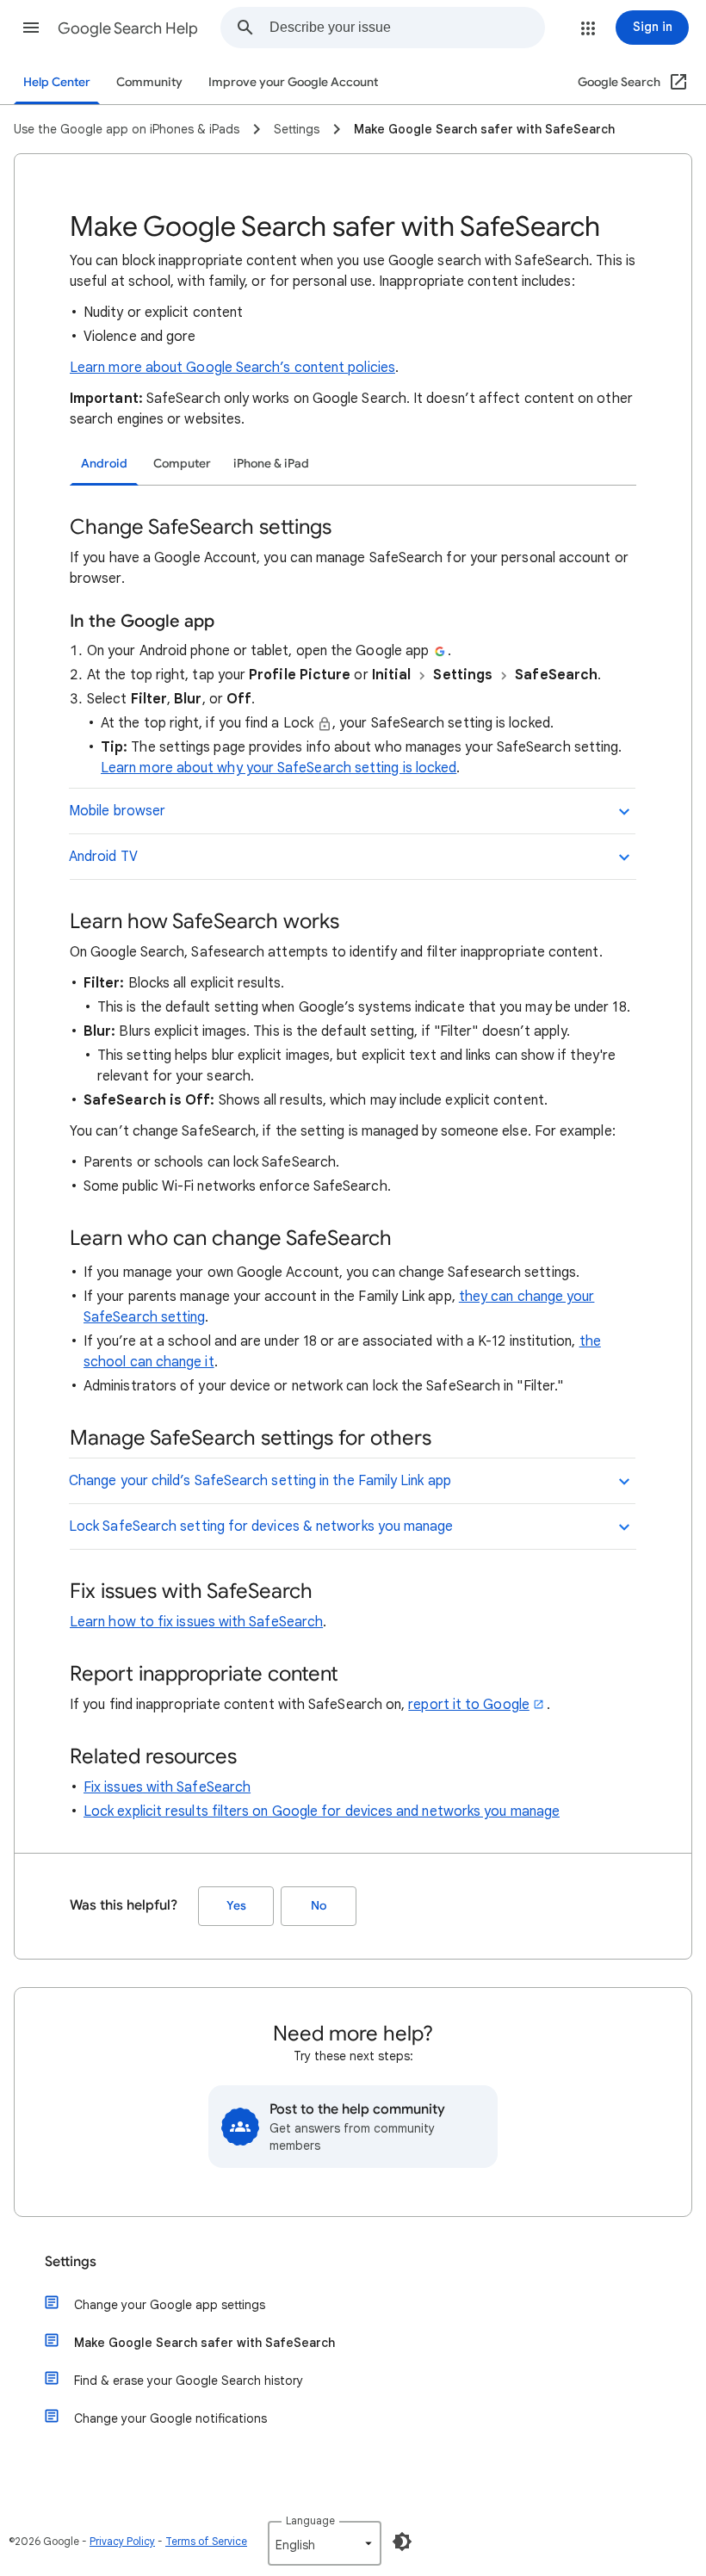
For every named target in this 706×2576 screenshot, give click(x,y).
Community (149, 82)
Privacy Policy (122, 2541)
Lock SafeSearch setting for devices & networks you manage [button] (261, 1526)
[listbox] (325, 2543)
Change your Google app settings (170, 2305)
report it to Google (469, 1705)
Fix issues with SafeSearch (167, 1787)
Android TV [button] (103, 857)
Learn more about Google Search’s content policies (232, 368)
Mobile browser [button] (117, 811)
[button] (31, 28)
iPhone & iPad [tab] (271, 464)
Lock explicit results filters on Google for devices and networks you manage (322, 1811)
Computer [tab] (182, 464)
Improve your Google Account (293, 82)
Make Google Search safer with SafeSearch (204, 2343)
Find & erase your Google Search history (189, 2381)
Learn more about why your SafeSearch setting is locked (279, 768)
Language (310, 2520)
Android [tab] (104, 464)
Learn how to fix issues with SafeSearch (196, 1622)
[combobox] (407, 28)
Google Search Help (128, 28)
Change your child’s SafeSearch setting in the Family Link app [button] (260, 1481)
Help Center (57, 82)
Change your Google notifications (170, 2418)
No (319, 1906)
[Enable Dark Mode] (402, 2542)
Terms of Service (206, 2541)
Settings (71, 2262)
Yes (236, 1906)
